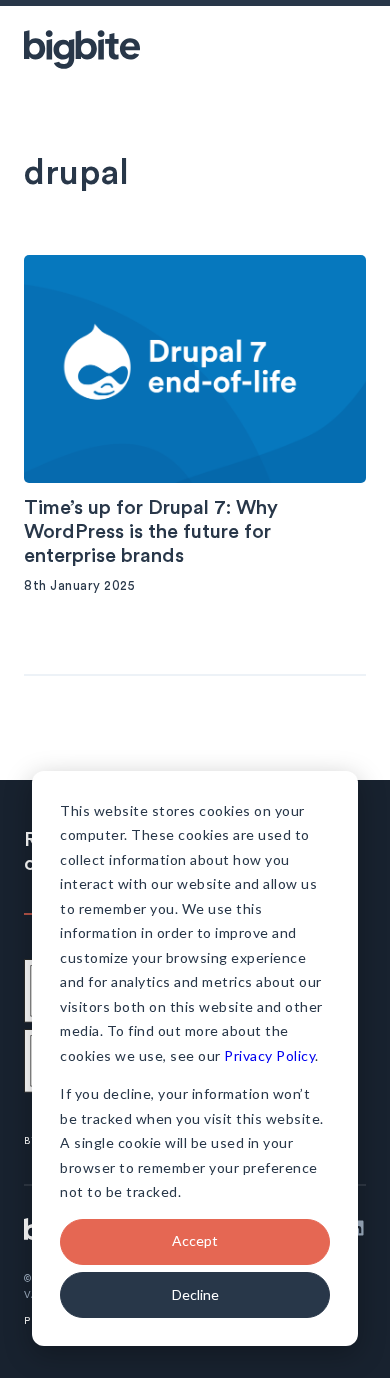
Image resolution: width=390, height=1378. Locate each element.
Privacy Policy (269, 1055)
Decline (195, 1294)
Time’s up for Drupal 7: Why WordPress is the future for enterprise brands (151, 532)
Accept (195, 1240)
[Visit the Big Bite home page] (82, 49)
